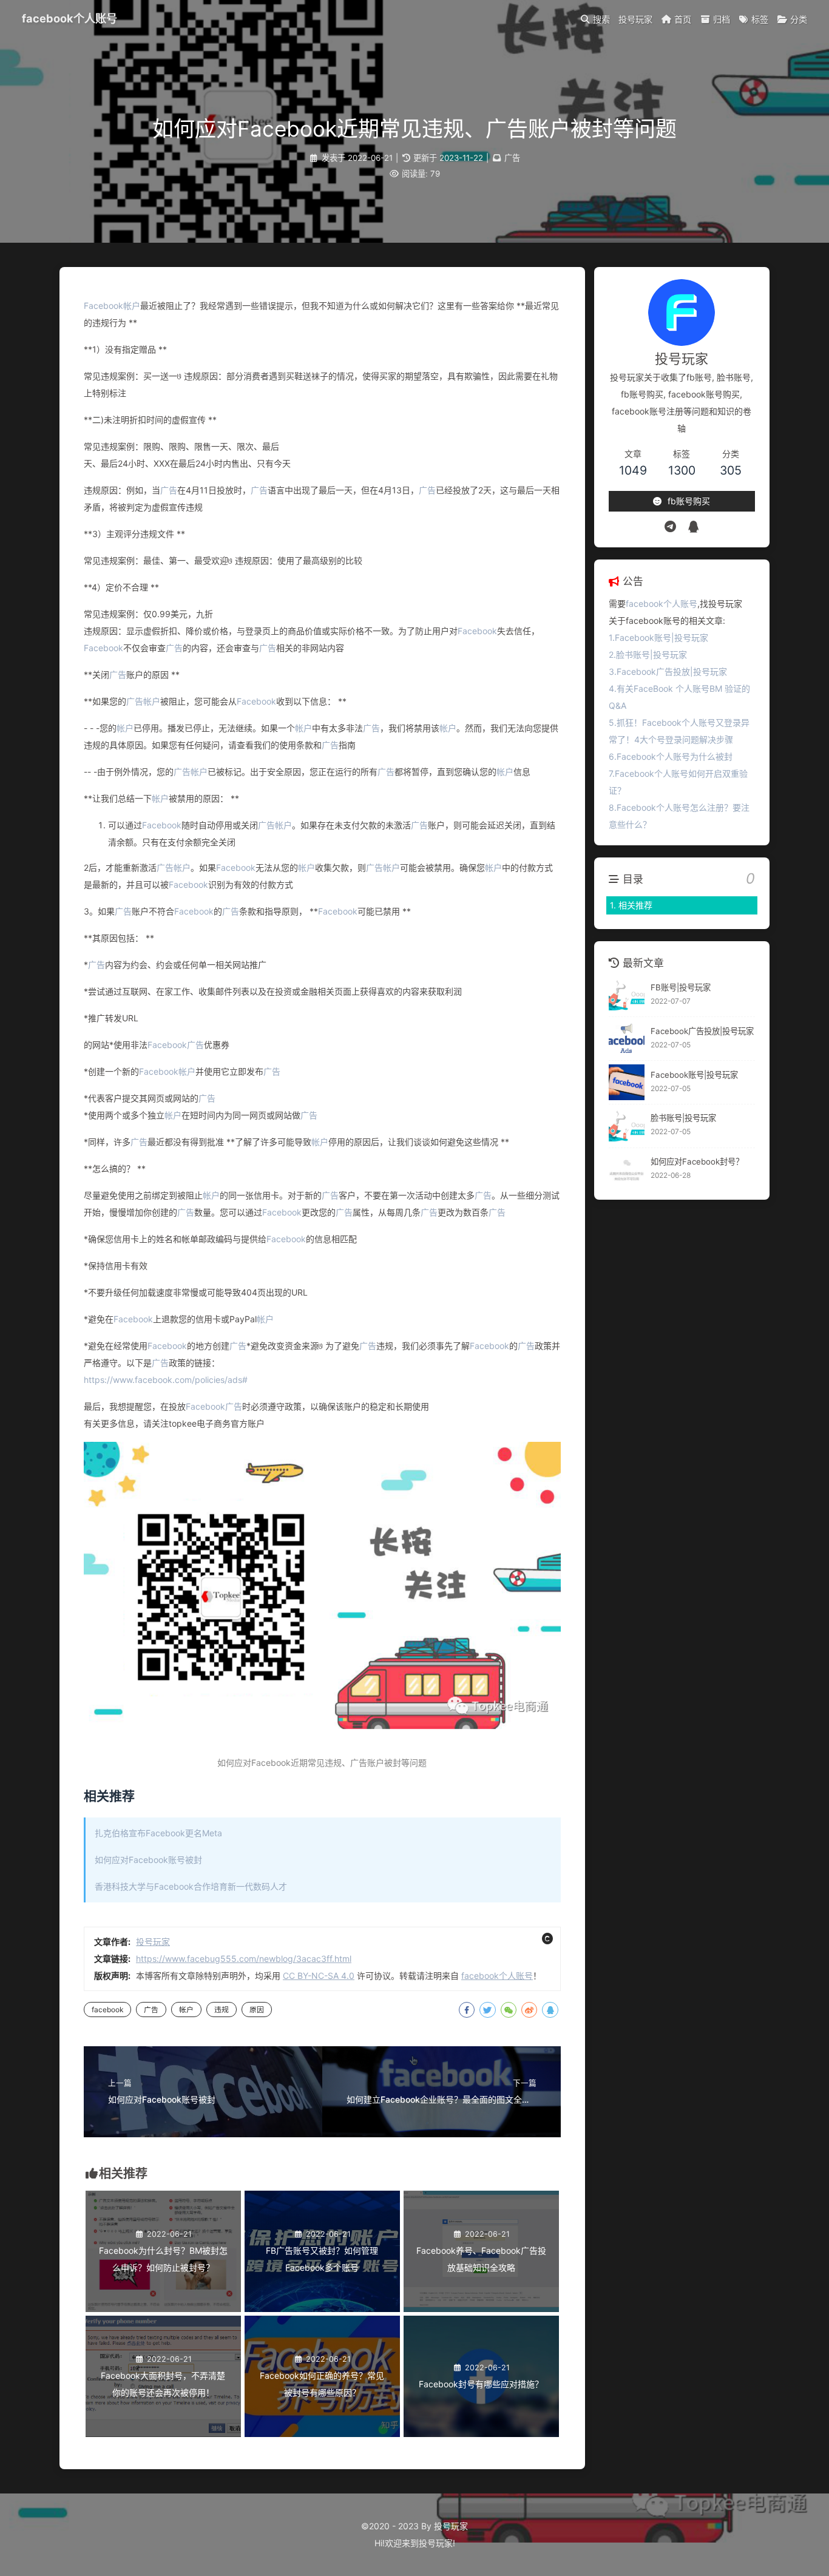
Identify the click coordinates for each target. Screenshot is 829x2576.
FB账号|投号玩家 (681, 987)
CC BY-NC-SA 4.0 (319, 1976)
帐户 (132, 306)
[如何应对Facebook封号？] (627, 1170)
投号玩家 (153, 1942)
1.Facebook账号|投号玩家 (658, 637)
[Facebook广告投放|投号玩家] (627, 1039)
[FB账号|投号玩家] (627, 996)
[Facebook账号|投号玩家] (627, 1082)
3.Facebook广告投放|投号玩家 (668, 671)
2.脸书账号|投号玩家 (648, 654)
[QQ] (693, 527)
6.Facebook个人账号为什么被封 (671, 756)
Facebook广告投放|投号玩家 (702, 1031)
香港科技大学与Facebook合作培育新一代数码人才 (191, 1886)
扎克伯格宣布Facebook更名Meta (158, 1833)
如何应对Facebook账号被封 (148, 1860)
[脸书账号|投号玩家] (627, 1126)
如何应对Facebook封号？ (697, 1161)
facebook (107, 2010)
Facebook (103, 306)
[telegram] (670, 527)
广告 (512, 158)
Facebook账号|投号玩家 (694, 1075)
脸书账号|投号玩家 (683, 1118)
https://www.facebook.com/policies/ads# (166, 1380)
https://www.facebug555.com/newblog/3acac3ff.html (244, 1959)
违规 (222, 2010)
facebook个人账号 (69, 18)
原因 (257, 2010)
